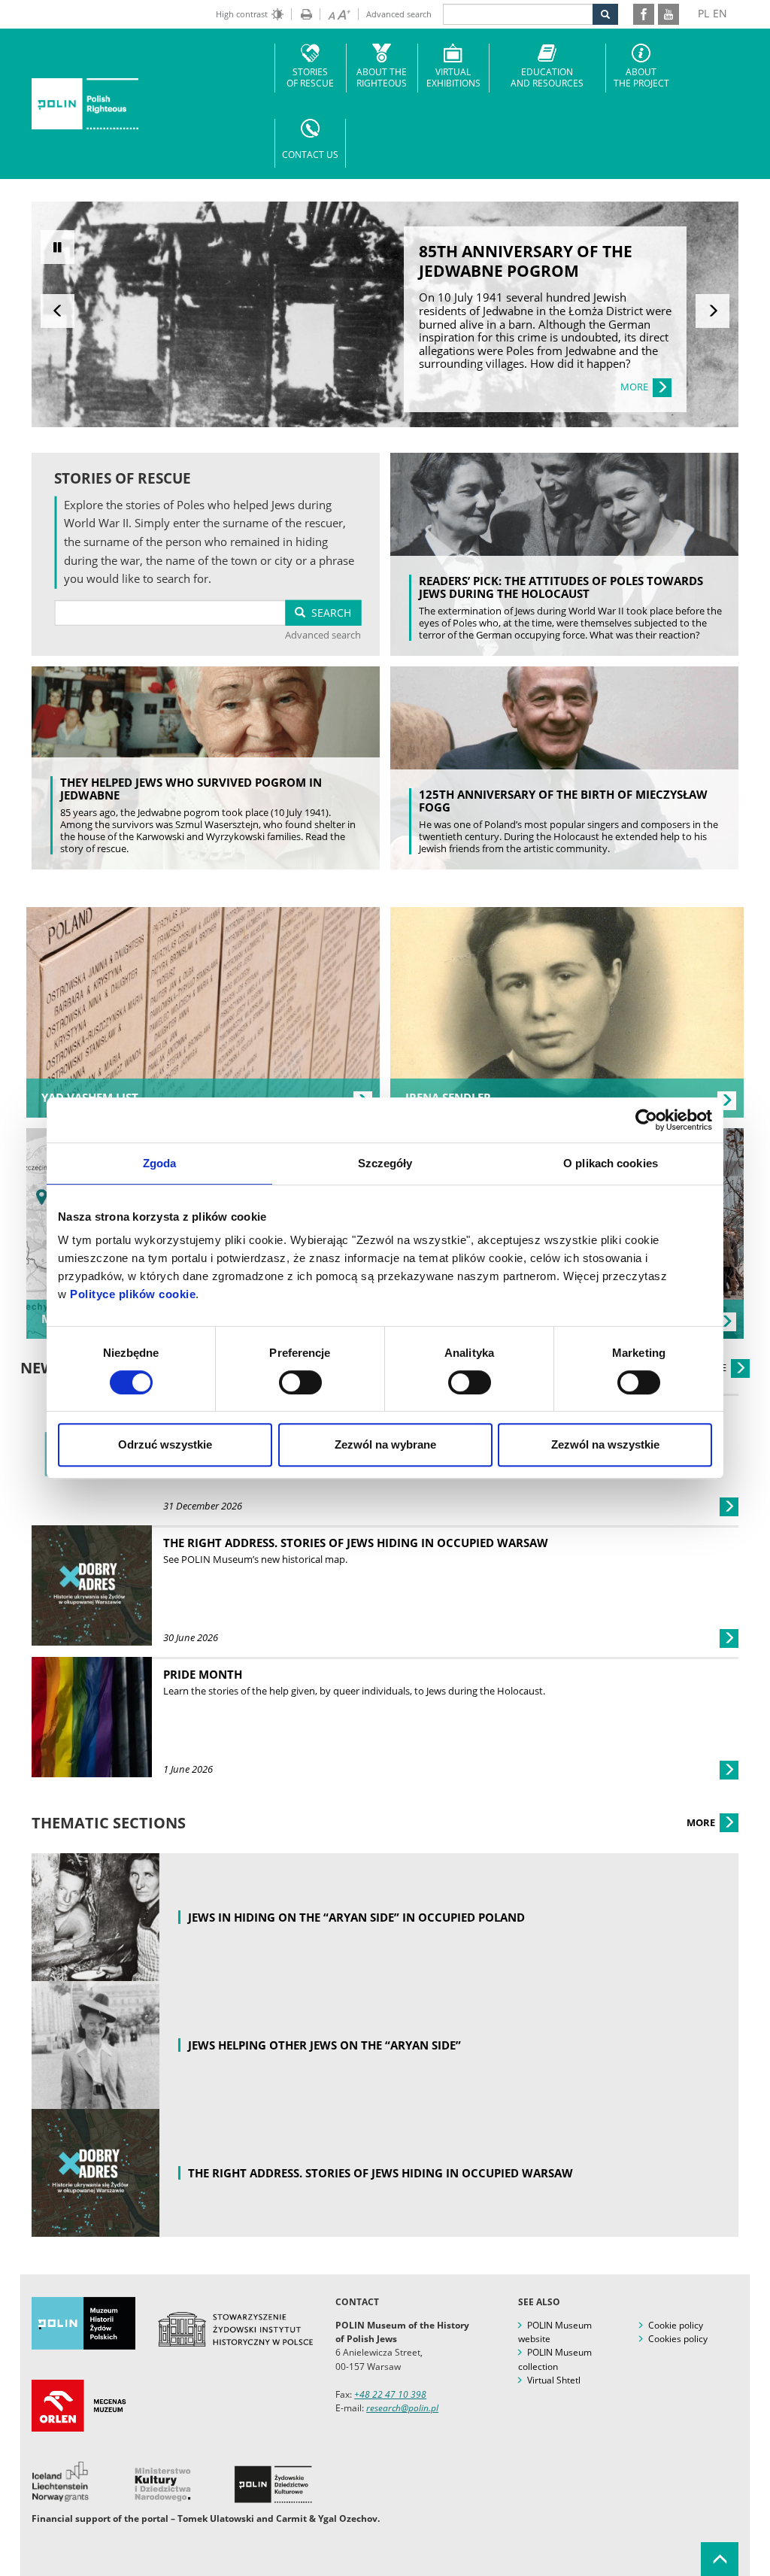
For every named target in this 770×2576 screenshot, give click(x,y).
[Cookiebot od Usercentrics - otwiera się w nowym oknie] (646, 1120)
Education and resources (547, 77)
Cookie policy (676, 2325)
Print (302, 14)
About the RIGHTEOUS (382, 77)
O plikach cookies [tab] (611, 1163)
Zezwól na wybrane (385, 1444)
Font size (335, 14)
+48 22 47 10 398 (390, 2394)
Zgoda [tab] (160, 1163)
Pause (58, 247)
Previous (58, 311)
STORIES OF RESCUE (310, 77)
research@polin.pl (402, 2408)
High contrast (242, 14)
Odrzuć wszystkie (165, 1444)
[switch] (300, 1382)
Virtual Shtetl (554, 2380)
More (702, 1822)
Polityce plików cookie (133, 1294)
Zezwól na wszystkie (605, 1444)
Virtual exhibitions (453, 77)
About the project (641, 77)
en (720, 13)
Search (328, 613)
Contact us (310, 155)
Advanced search (399, 14)
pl (703, 13)
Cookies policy (678, 2339)
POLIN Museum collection (555, 2359)
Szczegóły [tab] (385, 1163)
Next (712, 311)
